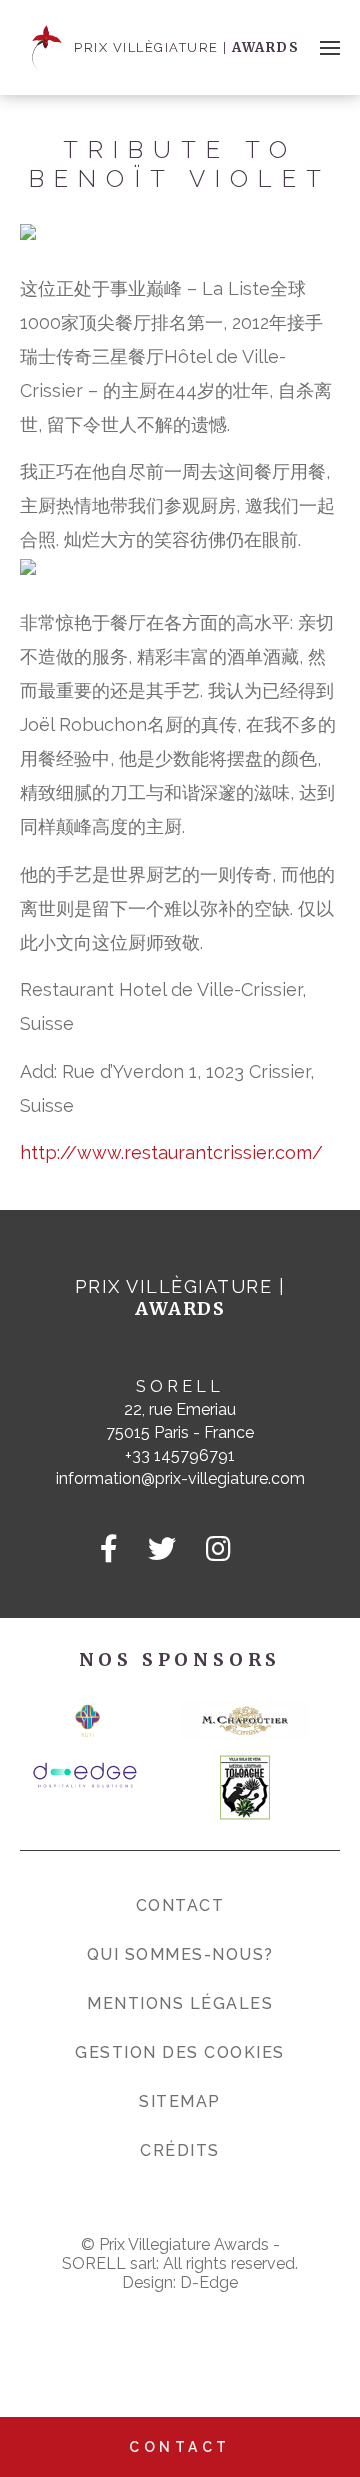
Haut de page (313, 2374)
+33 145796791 (180, 1455)
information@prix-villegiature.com (180, 1478)
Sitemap (180, 2101)
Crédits (180, 2150)
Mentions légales (180, 2003)
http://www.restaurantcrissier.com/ (171, 1152)
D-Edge (209, 2282)
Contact (180, 1905)
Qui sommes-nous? (180, 1954)
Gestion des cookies (180, 2052)
